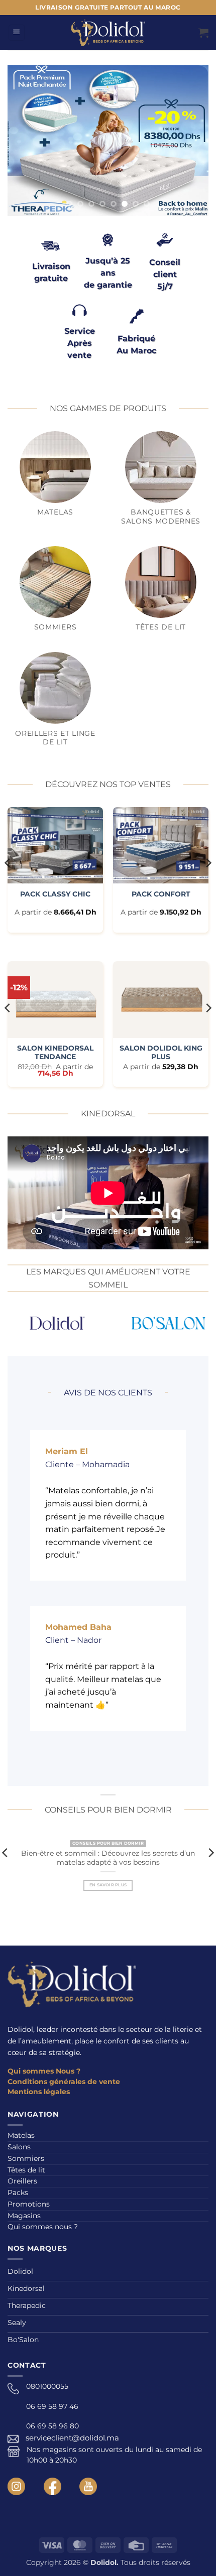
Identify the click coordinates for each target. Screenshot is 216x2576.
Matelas (21, 2135)
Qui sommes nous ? (43, 2227)
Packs (18, 2193)
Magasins (24, 2216)
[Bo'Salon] (148, 1323)
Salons (19, 2147)
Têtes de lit (26, 2170)
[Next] (208, 883)
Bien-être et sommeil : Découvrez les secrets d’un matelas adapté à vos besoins (108, 1858)
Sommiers (26, 2158)
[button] (17, 33)
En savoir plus (108, 1885)
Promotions (29, 2204)
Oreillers (22, 2181)
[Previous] (8, 883)
